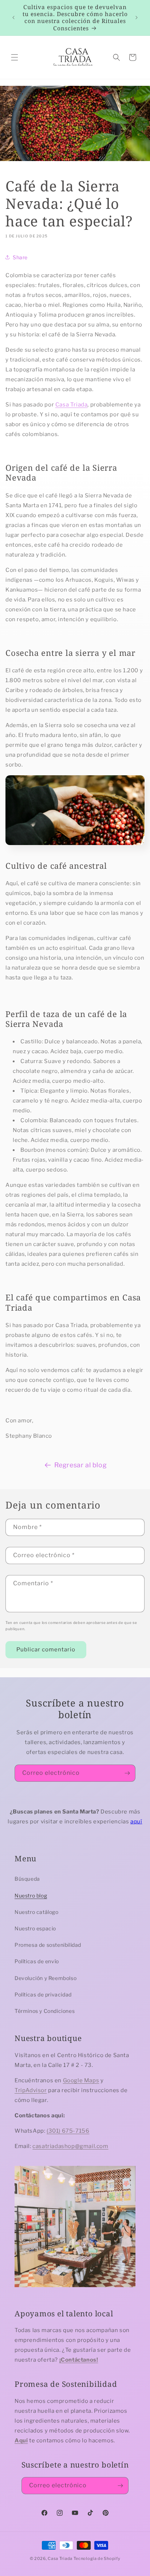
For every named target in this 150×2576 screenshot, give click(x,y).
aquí (136, 1822)
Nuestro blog (31, 1895)
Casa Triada (72, 405)
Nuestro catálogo (37, 1912)
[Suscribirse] (127, 1773)
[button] (15, 57)
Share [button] (20, 257)
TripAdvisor (31, 2090)
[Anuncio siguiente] (137, 18)
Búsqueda (27, 1879)
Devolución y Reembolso (46, 1978)
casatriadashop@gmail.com (70, 2146)
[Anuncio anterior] (13, 18)
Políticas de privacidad (43, 1994)
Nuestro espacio (35, 1928)
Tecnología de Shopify (97, 2558)
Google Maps (81, 2080)
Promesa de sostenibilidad (48, 1945)
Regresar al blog (81, 1465)
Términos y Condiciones (45, 2011)
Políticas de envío (37, 1961)
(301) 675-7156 (68, 2131)
